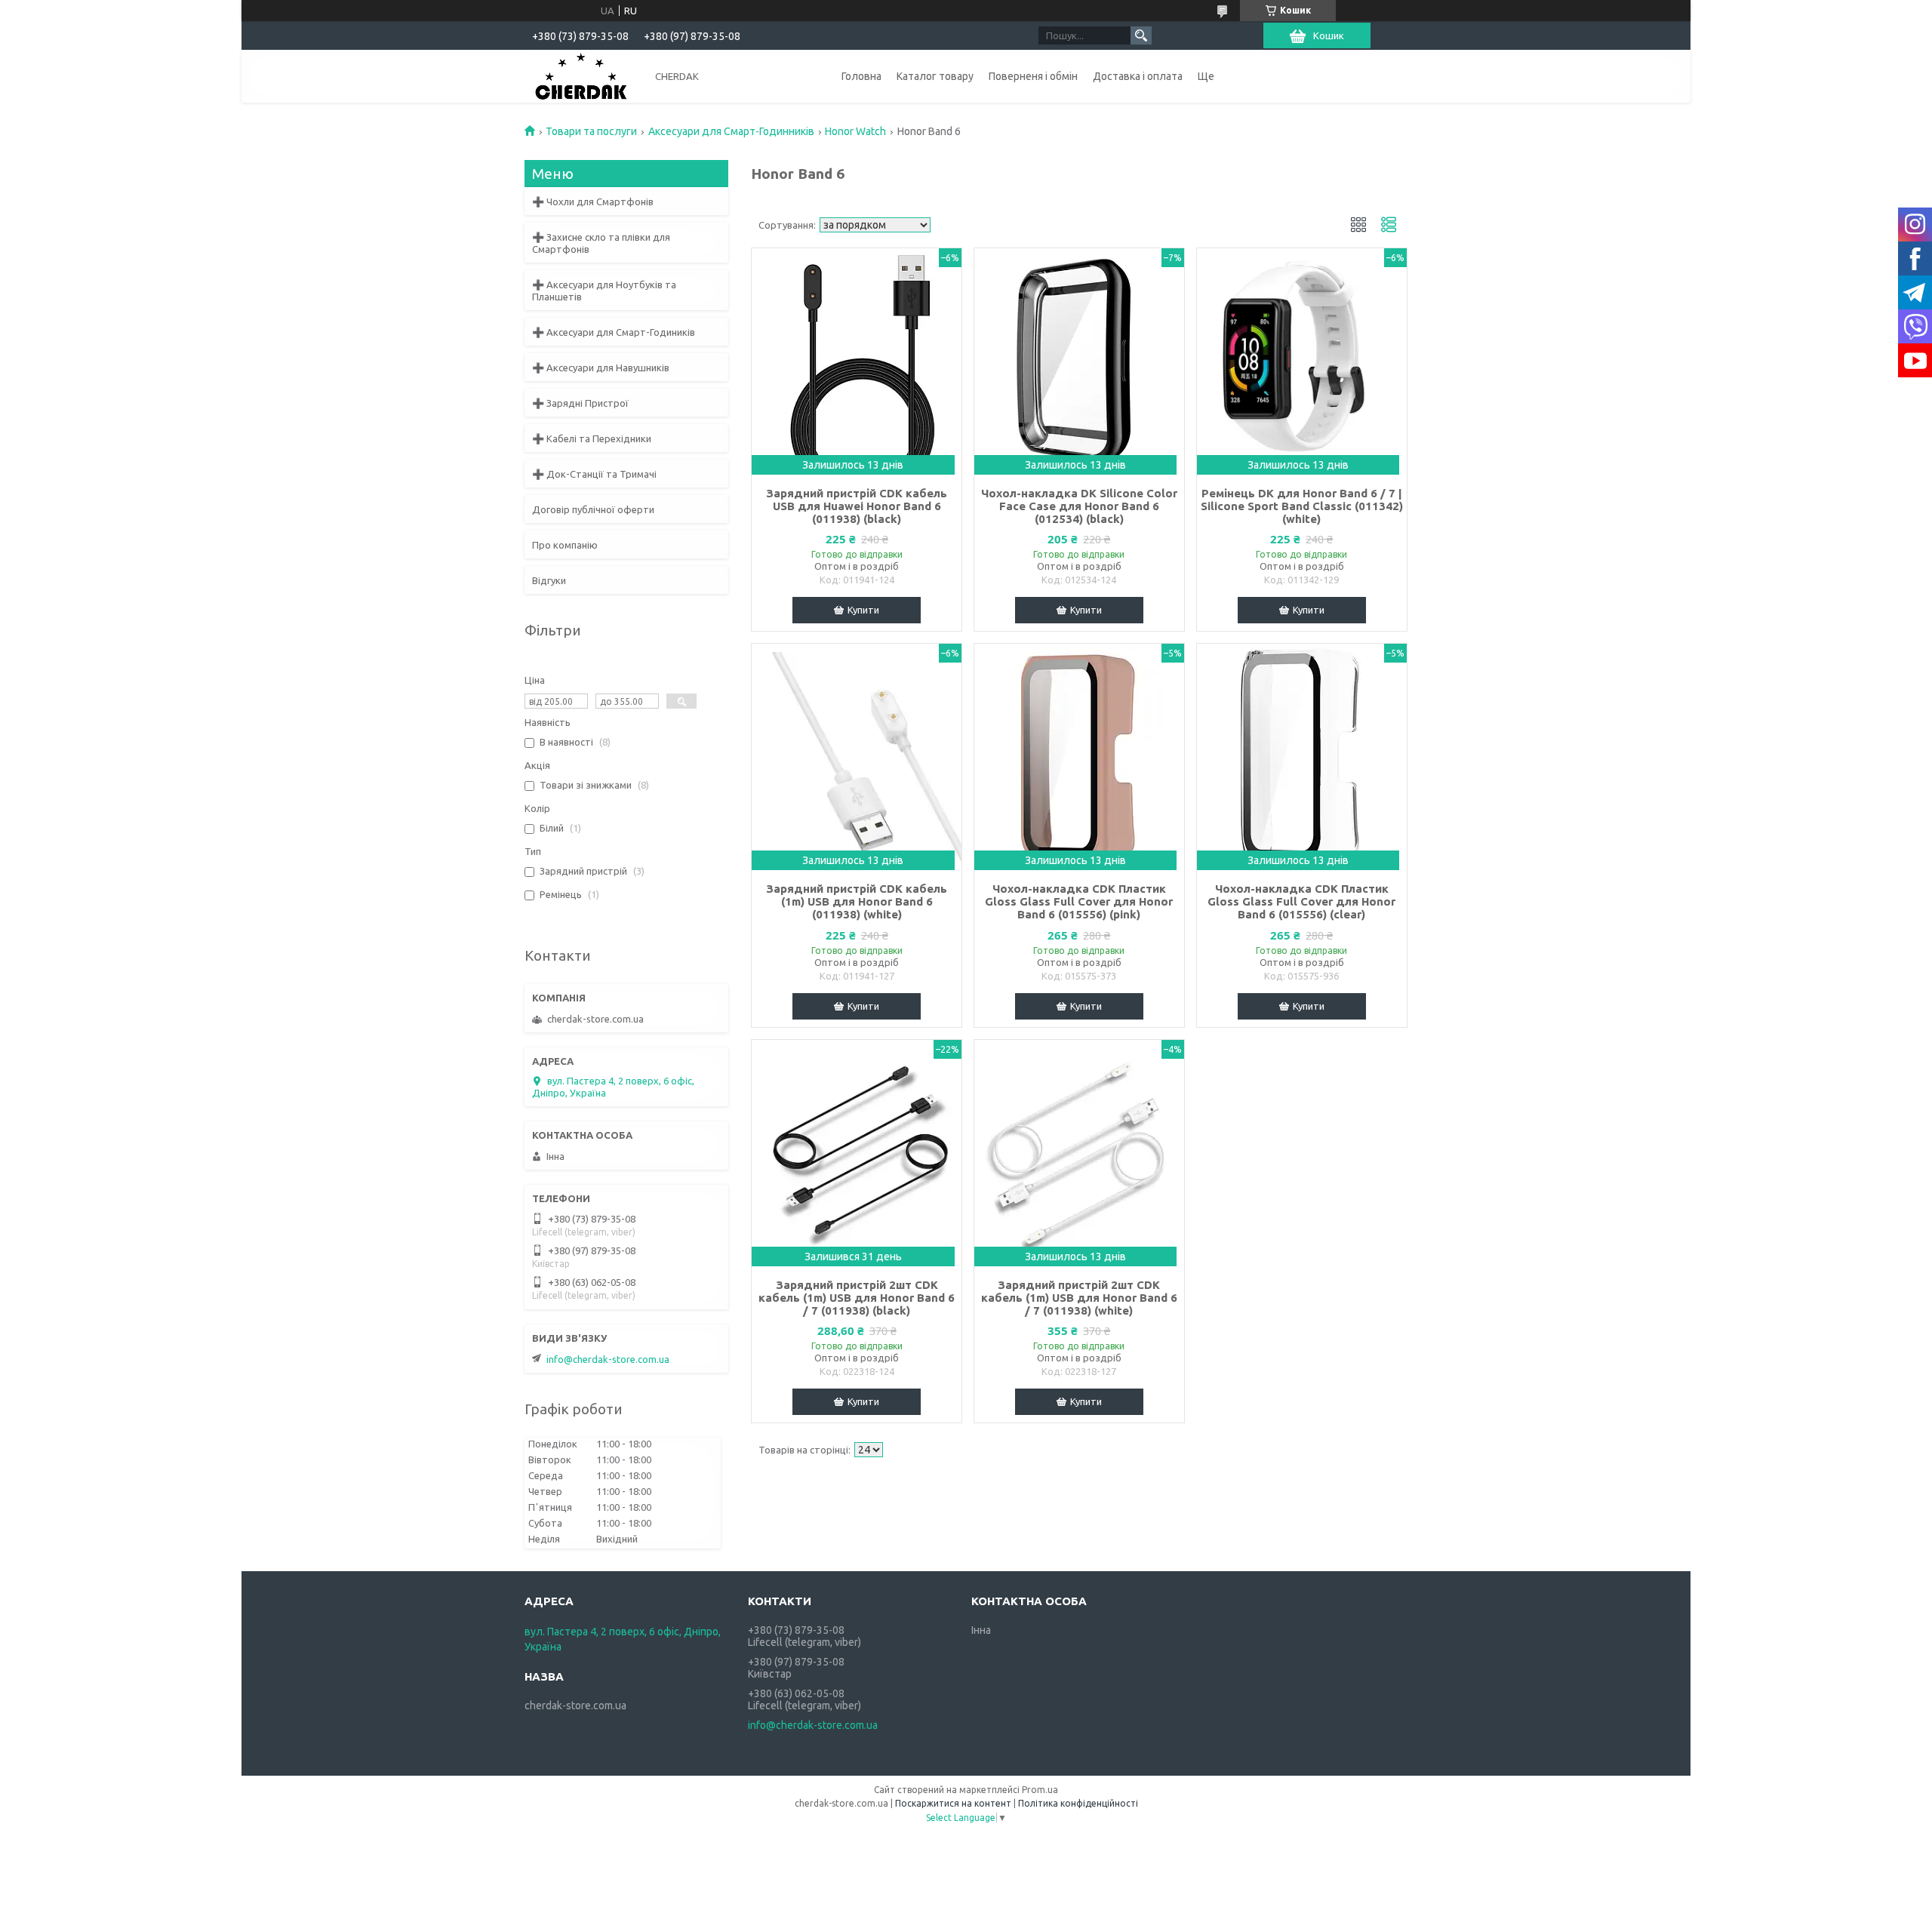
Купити (863, 610)
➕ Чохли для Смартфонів (593, 201)
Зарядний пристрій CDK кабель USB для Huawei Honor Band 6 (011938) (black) (857, 506)
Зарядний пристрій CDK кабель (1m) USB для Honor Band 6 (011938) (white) (857, 901)
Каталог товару (935, 76)
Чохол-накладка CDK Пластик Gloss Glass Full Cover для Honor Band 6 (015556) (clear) (1301, 901)
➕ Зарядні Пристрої (580, 403)
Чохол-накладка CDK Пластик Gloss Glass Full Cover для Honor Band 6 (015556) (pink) (1079, 901)
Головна (861, 76)
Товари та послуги (591, 131)
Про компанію (565, 545)
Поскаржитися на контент (953, 1803)
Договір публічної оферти (593, 509)
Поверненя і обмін (1033, 76)
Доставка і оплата (1138, 76)
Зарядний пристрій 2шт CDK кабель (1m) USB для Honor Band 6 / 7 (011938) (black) (857, 1298)
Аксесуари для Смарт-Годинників (731, 131)
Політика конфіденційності (1078, 1803)
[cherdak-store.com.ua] (581, 75)
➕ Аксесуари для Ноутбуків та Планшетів (604, 291)
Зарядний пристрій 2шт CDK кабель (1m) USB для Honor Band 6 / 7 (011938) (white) (1079, 1298)
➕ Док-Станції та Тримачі (594, 474)
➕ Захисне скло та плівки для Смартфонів (601, 243)
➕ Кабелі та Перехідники (592, 438)
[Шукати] (1141, 35)
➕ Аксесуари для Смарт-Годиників (614, 332)
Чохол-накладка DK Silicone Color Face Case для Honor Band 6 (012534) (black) (1079, 506)
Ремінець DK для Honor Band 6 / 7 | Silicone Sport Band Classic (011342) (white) (1302, 506)
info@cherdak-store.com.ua (608, 1359)
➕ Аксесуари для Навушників (601, 368)
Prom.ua (1040, 1790)
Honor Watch (855, 131)
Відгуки (549, 580)
